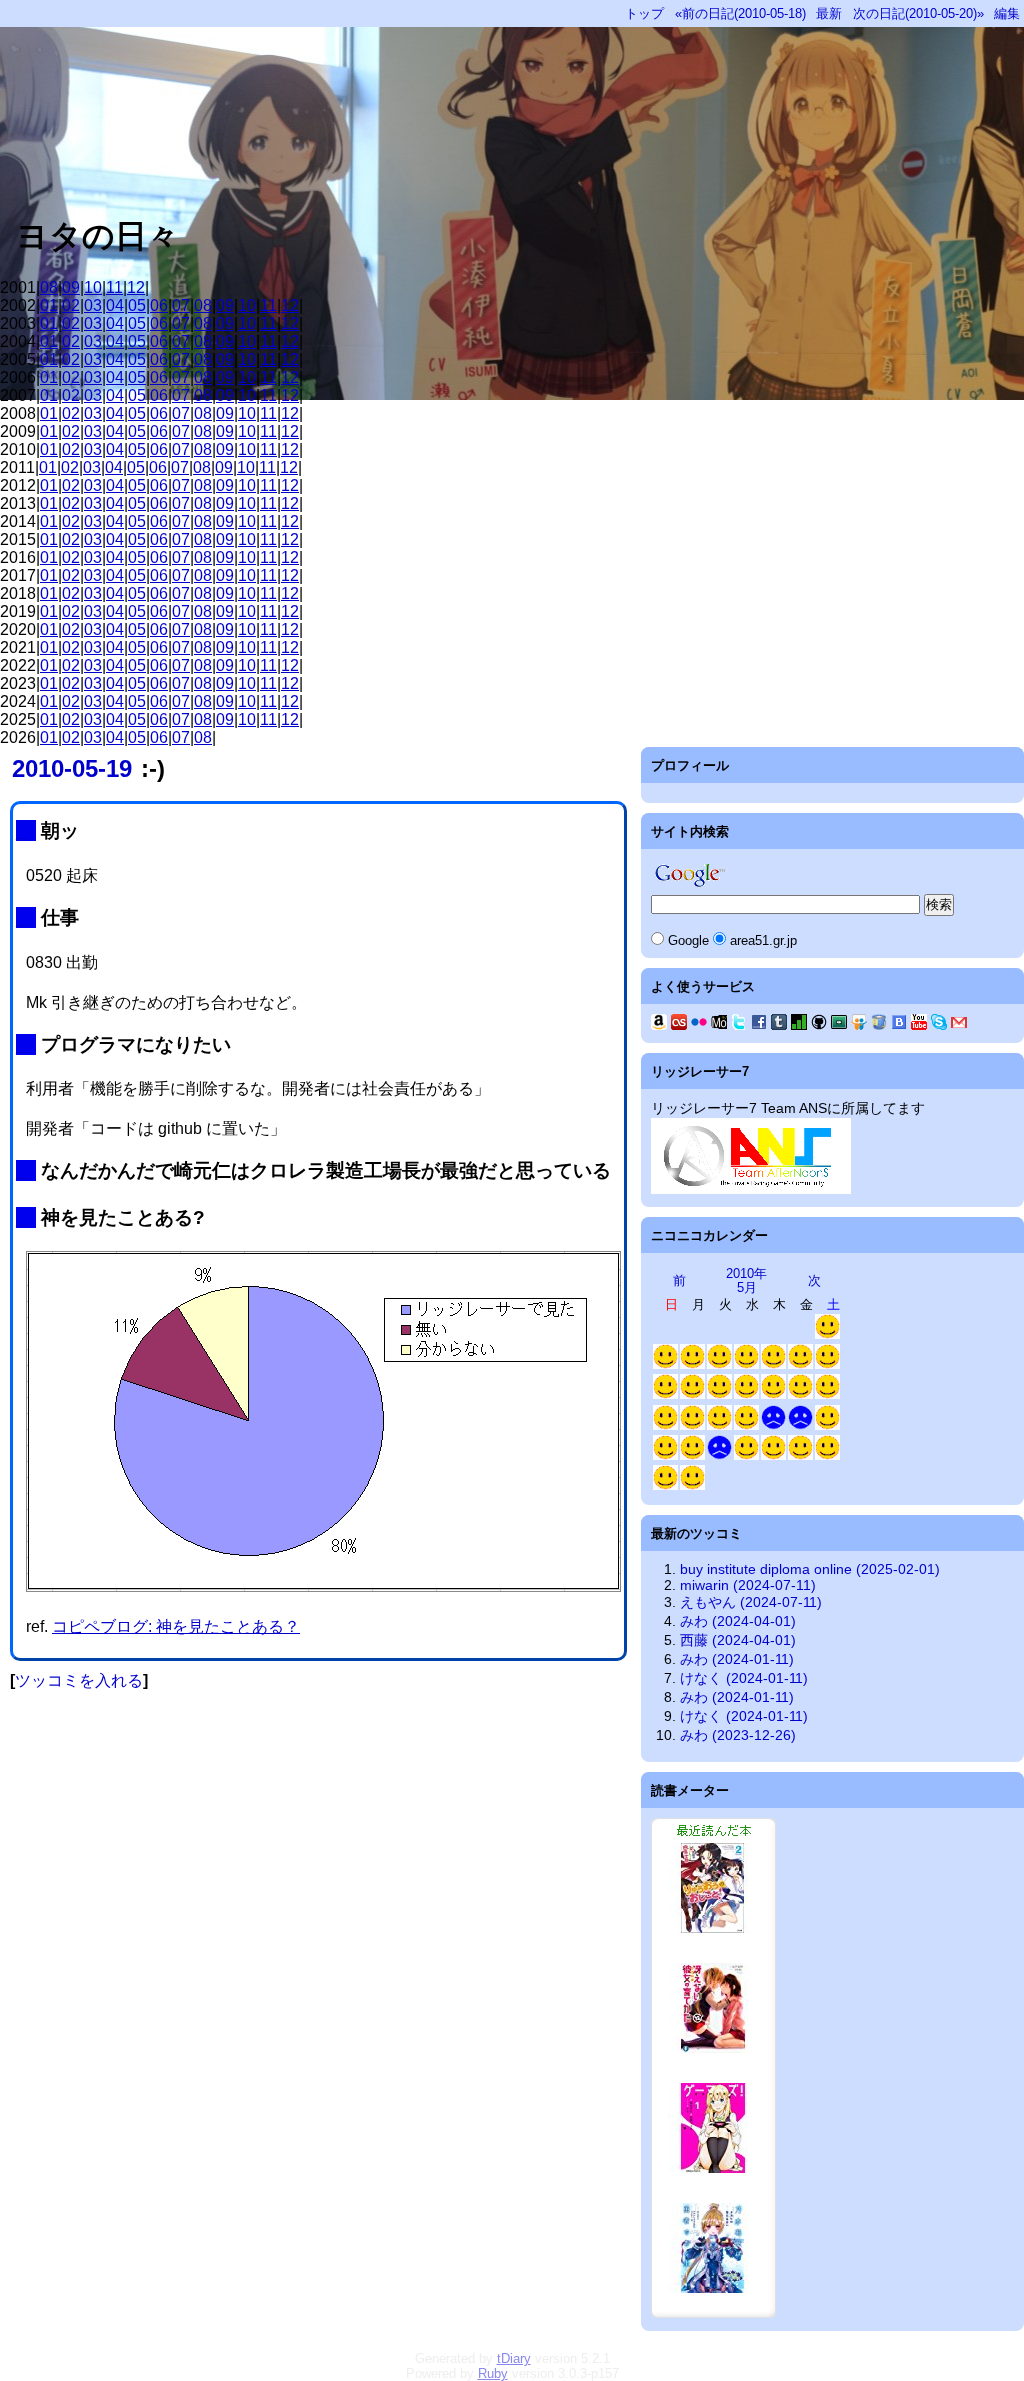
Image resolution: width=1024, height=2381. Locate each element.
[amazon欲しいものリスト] (659, 1025)
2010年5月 (746, 1280)
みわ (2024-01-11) (737, 1659)
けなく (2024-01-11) (744, 1678)
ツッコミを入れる (79, 1680)
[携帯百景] (719, 1025)
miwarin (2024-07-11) (748, 1585)
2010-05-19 (72, 768)
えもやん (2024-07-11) (751, 1602)
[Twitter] (739, 1025)
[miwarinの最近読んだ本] (713, 2313)
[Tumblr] (779, 1025)
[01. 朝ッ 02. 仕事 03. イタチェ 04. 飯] (719, 1394)
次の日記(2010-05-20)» (918, 13)
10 (93, 287)
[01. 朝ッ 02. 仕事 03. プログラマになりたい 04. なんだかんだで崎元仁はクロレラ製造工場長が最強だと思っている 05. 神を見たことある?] (746, 1425)
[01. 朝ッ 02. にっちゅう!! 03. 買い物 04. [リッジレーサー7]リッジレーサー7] (827, 1364)
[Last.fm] (679, 1025)
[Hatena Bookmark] (899, 1025)
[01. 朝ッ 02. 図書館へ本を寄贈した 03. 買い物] (692, 1364)
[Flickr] (699, 1025)
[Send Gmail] (959, 1025)
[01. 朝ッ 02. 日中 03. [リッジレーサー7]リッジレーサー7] (719, 1364)
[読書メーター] (799, 1025)
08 (49, 287)
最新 (829, 13)
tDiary (514, 2358)
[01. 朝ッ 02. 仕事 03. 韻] (773, 1425)
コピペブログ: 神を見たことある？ (176, 1626)
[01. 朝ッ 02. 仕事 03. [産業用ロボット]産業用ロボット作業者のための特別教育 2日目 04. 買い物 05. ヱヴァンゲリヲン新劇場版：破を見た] (773, 1455)
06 (159, 305)
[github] (819, 1025)
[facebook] (759, 1025)
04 (115, 305)
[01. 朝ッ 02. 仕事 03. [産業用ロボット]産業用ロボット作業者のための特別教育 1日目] (746, 1455)
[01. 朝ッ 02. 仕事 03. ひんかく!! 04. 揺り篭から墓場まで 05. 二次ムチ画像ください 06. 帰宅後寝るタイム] (746, 1394)
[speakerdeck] (839, 1025)
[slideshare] (859, 1025)
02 (71, 305)
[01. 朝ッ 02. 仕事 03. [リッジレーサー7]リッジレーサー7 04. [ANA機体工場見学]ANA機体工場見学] (773, 1394)
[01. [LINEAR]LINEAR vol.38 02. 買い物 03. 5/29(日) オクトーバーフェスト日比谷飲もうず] (827, 1425)
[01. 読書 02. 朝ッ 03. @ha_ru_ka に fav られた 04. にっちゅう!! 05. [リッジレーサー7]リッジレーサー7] (665, 1485)
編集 (1007, 13)
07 (181, 305)
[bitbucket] (879, 1025)
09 (71, 287)
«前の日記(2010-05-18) (740, 13)
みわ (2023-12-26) (738, 1735)
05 (137, 305)
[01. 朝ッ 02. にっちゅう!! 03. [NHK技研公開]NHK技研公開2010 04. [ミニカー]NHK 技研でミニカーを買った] (827, 1455)
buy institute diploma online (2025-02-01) (810, 1569)
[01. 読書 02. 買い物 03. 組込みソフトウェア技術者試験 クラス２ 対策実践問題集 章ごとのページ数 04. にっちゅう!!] (665, 1425)
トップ (644, 13)
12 (136, 287)
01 (49, 305)
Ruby (493, 2373)
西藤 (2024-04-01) (738, 1640)
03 (93, 305)
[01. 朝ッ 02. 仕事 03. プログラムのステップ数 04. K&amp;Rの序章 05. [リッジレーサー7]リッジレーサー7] (692, 1455)
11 (114, 287)
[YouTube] (919, 1025)
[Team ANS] (751, 1189)
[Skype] (939, 1025)
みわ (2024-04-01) (738, 1621)
